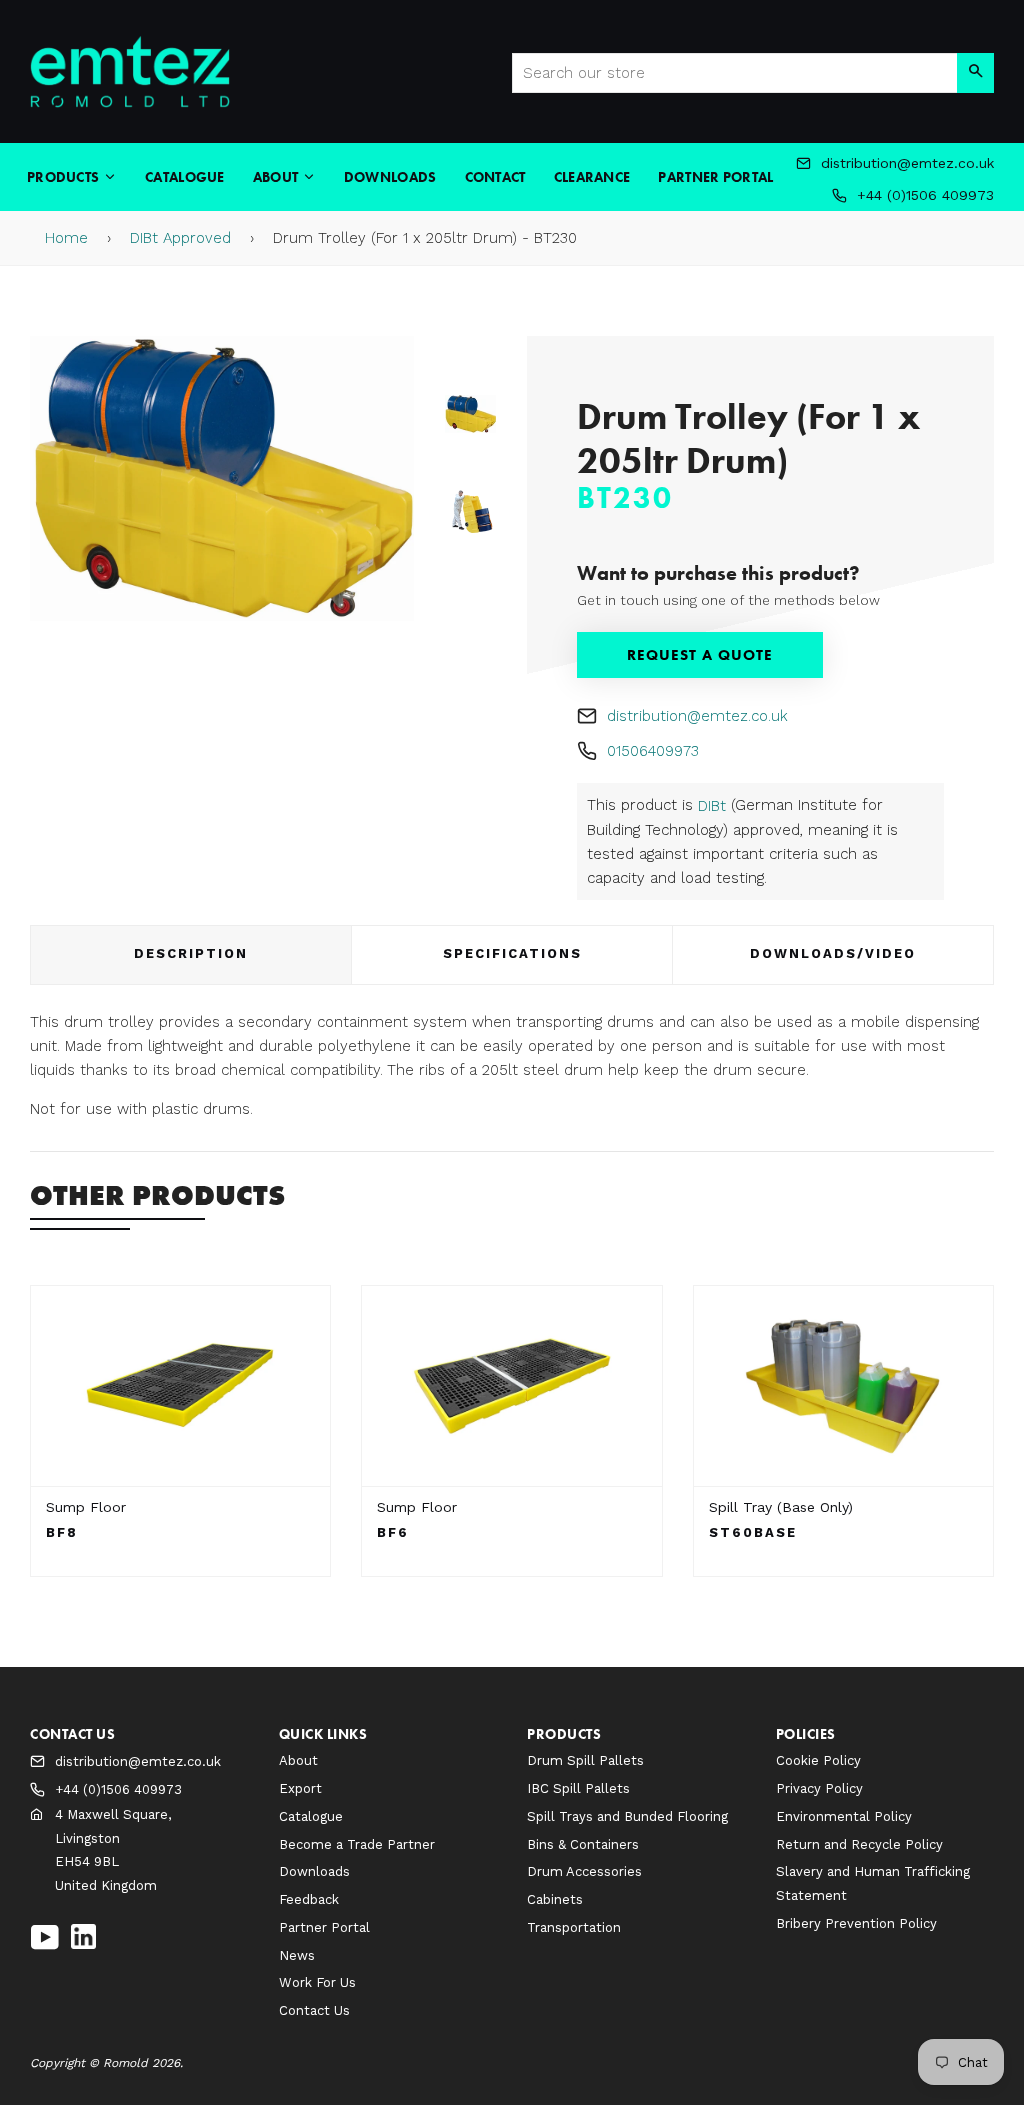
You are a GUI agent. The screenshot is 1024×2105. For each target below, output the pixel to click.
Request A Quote (700, 655)
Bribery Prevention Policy (856, 1923)
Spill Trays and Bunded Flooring (627, 1816)
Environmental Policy (844, 1816)
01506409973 (653, 751)
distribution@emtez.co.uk (697, 716)
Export (300, 1788)
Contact (495, 177)
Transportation (574, 1927)
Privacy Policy (819, 1788)
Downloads (390, 177)
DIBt (712, 806)
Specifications (512, 953)
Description (191, 953)
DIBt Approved (180, 238)
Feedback (309, 1899)
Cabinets (555, 1899)
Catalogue (185, 177)
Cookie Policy (818, 1760)
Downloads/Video (833, 953)
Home (66, 238)
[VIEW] (180, 1386)
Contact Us (314, 2010)
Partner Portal (715, 177)
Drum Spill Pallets (585, 1760)
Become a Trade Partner (357, 1844)
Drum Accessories (584, 1871)
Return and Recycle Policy (859, 1844)
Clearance (592, 177)
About (277, 177)
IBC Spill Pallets (578, 1788)
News (297, 1955)
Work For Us (317, 1982)
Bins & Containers (583, 1844)
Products (65, 177)
